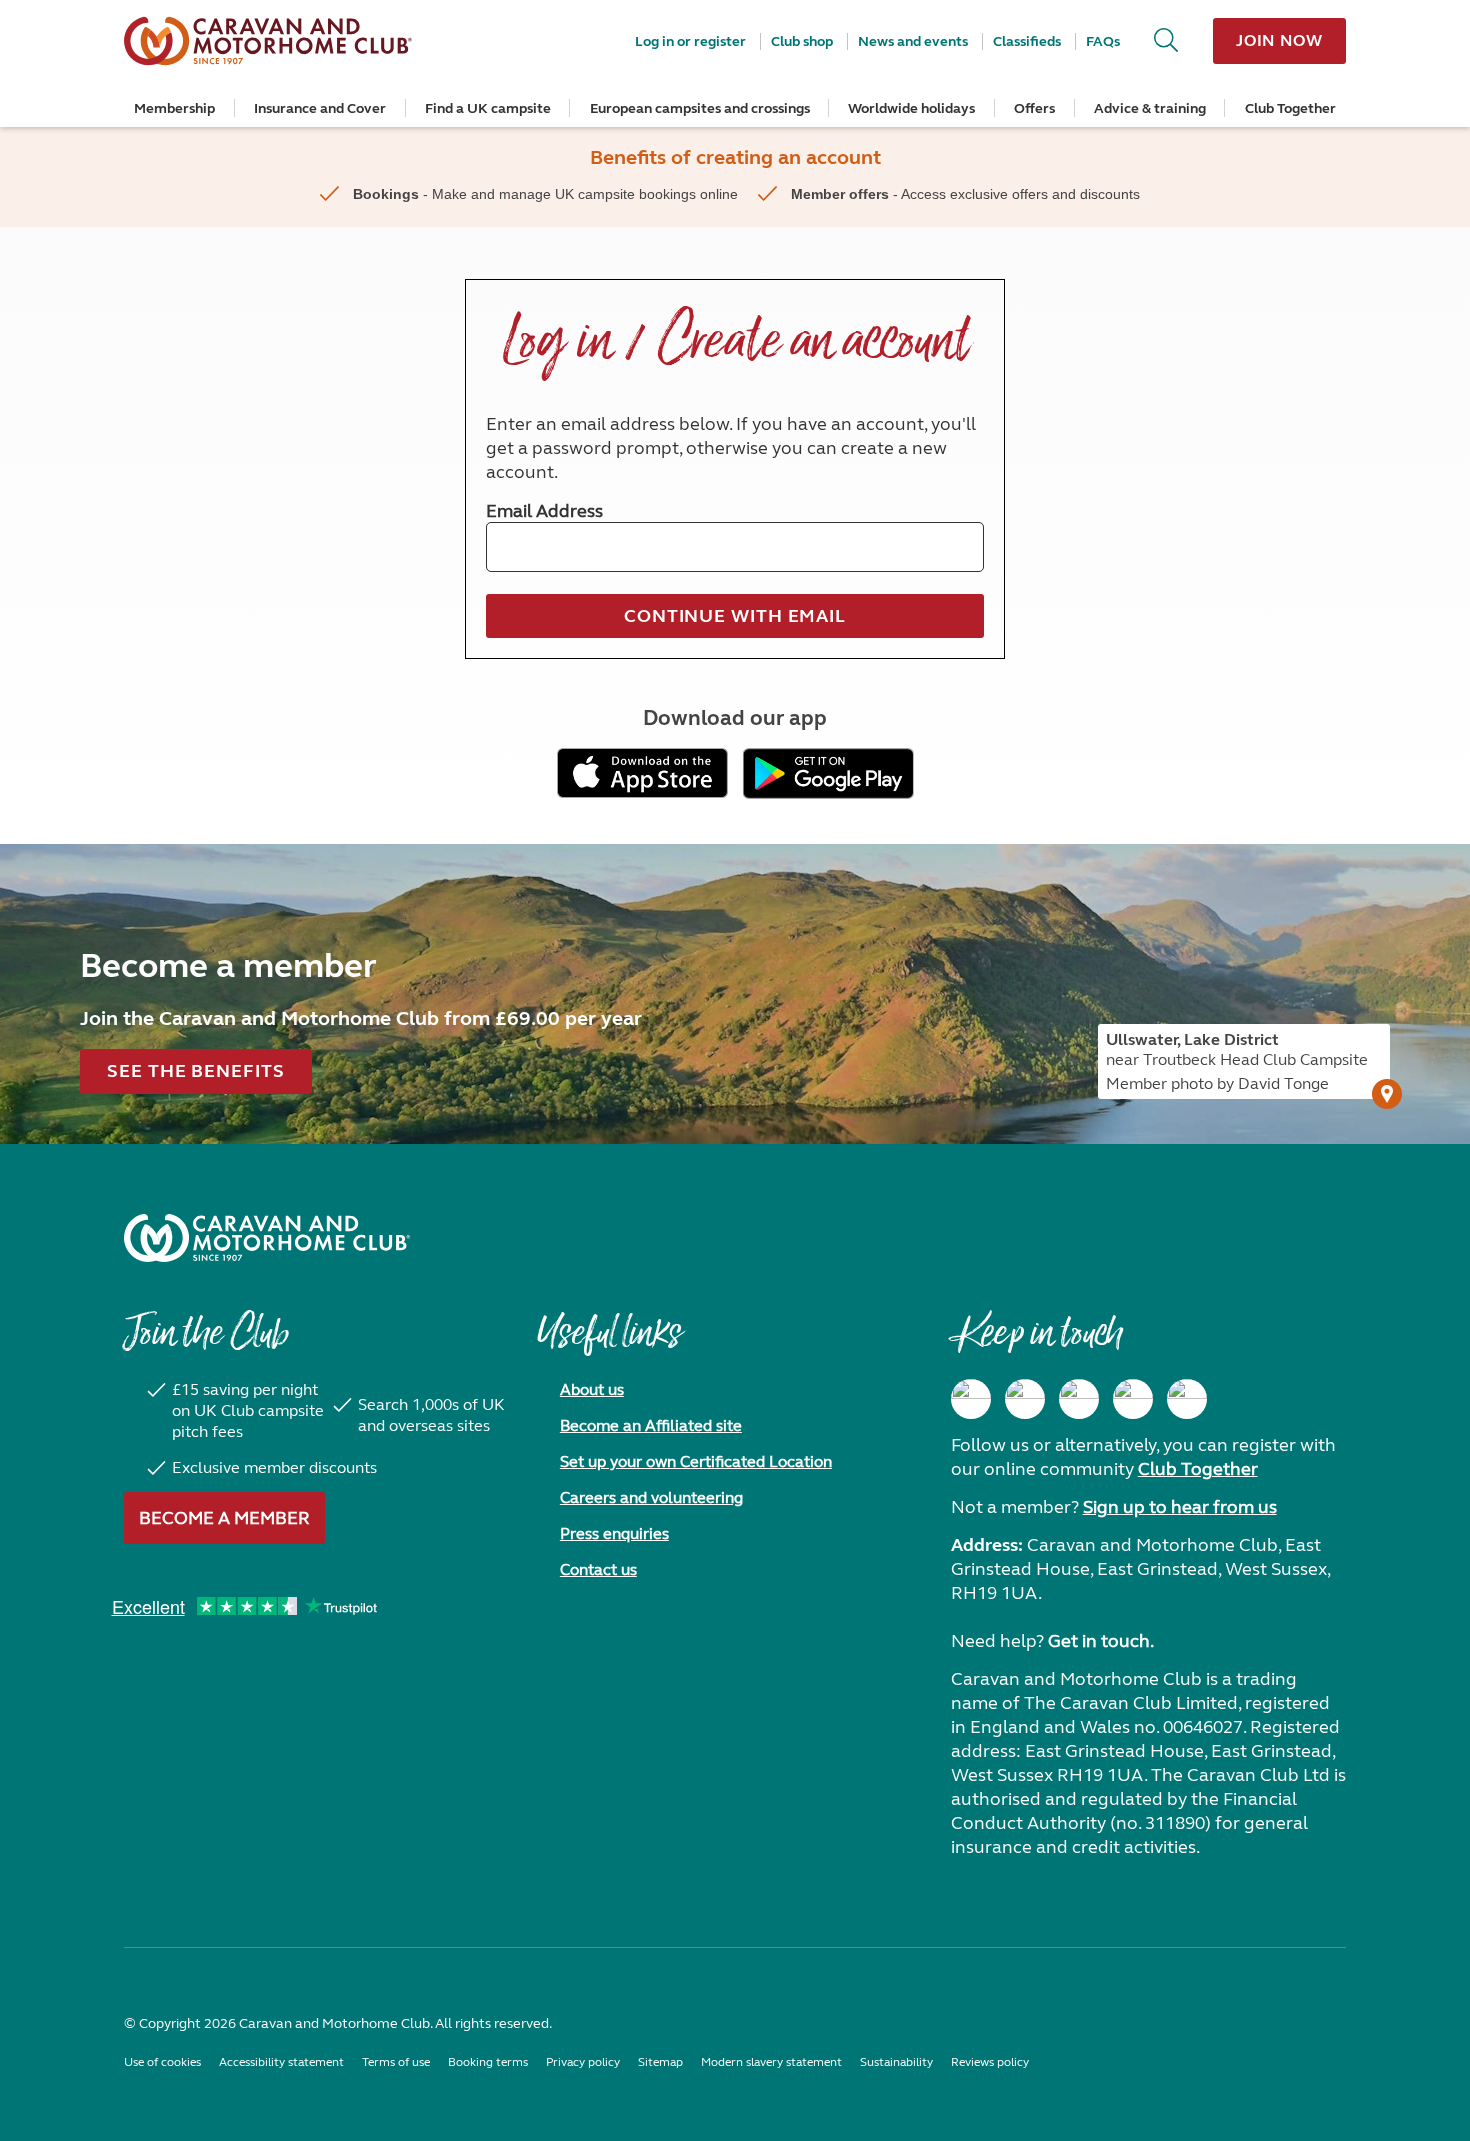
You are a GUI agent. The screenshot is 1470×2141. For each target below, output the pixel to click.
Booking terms (488, 2062)
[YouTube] (1133, 1399)
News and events (913, 41)
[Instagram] (1025, 1399)
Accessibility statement (281, 2062)
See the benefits (195, 1071)
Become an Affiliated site (651, 1425)
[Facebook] (971, 1399)
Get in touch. (1101, 1641)
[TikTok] (1187, 1399)
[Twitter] (1079, 1399)
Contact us (598, 1569)
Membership (174, 108)
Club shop (802, 41)
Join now (1279, 40)
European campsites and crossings (700, 108)
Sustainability (896, 2062)
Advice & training (1150, 108)
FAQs (1103, 41)
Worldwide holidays (911, 108)
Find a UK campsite (488, 108)
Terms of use (396, 2062)
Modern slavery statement (771, 2062)
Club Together (1290, 108)
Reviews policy (990, 2062)
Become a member (224, 1518)
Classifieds (1027, 41)
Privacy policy (583, 2062)
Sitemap (660, 2062)
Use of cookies (162, 2062)
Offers (1034, 108)
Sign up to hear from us (1180, 1507)
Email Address (544, 511)
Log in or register (690, 41)
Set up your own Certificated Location (696, 1461)
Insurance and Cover (320, 108)
